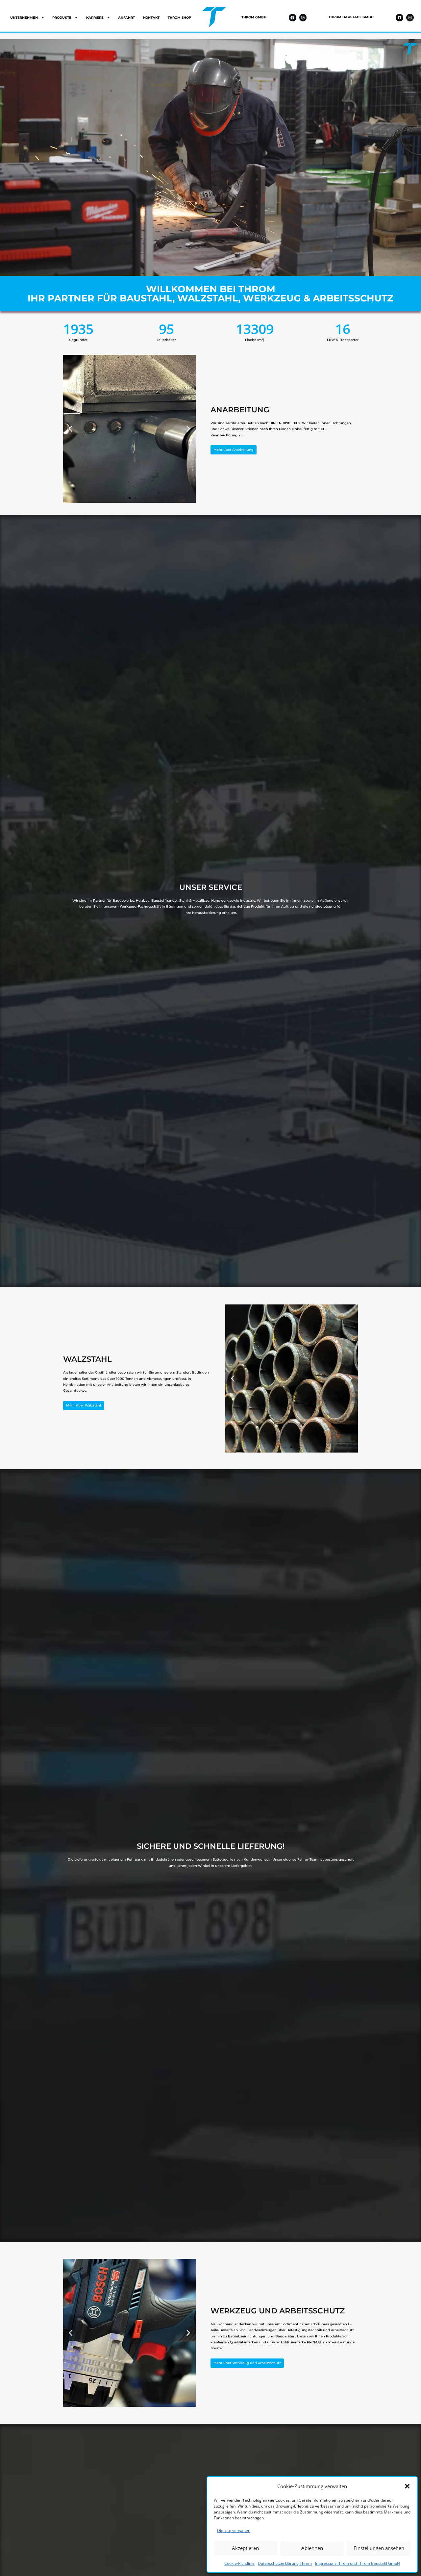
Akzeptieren (245, 2548)
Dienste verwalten (234, 2530)
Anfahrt (126, 18)
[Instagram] (303, 18)
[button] (407, 2486)
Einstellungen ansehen (379, 2548)
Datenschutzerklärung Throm (285, 2563)
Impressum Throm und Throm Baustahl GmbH (358, 2563)
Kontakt (151, 18)
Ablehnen (312, 2548)
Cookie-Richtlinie (239, 2563)
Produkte (62, 18)
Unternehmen (24, 18)
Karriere (95, 18)
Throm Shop (179, 18)
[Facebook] (293, 18)
